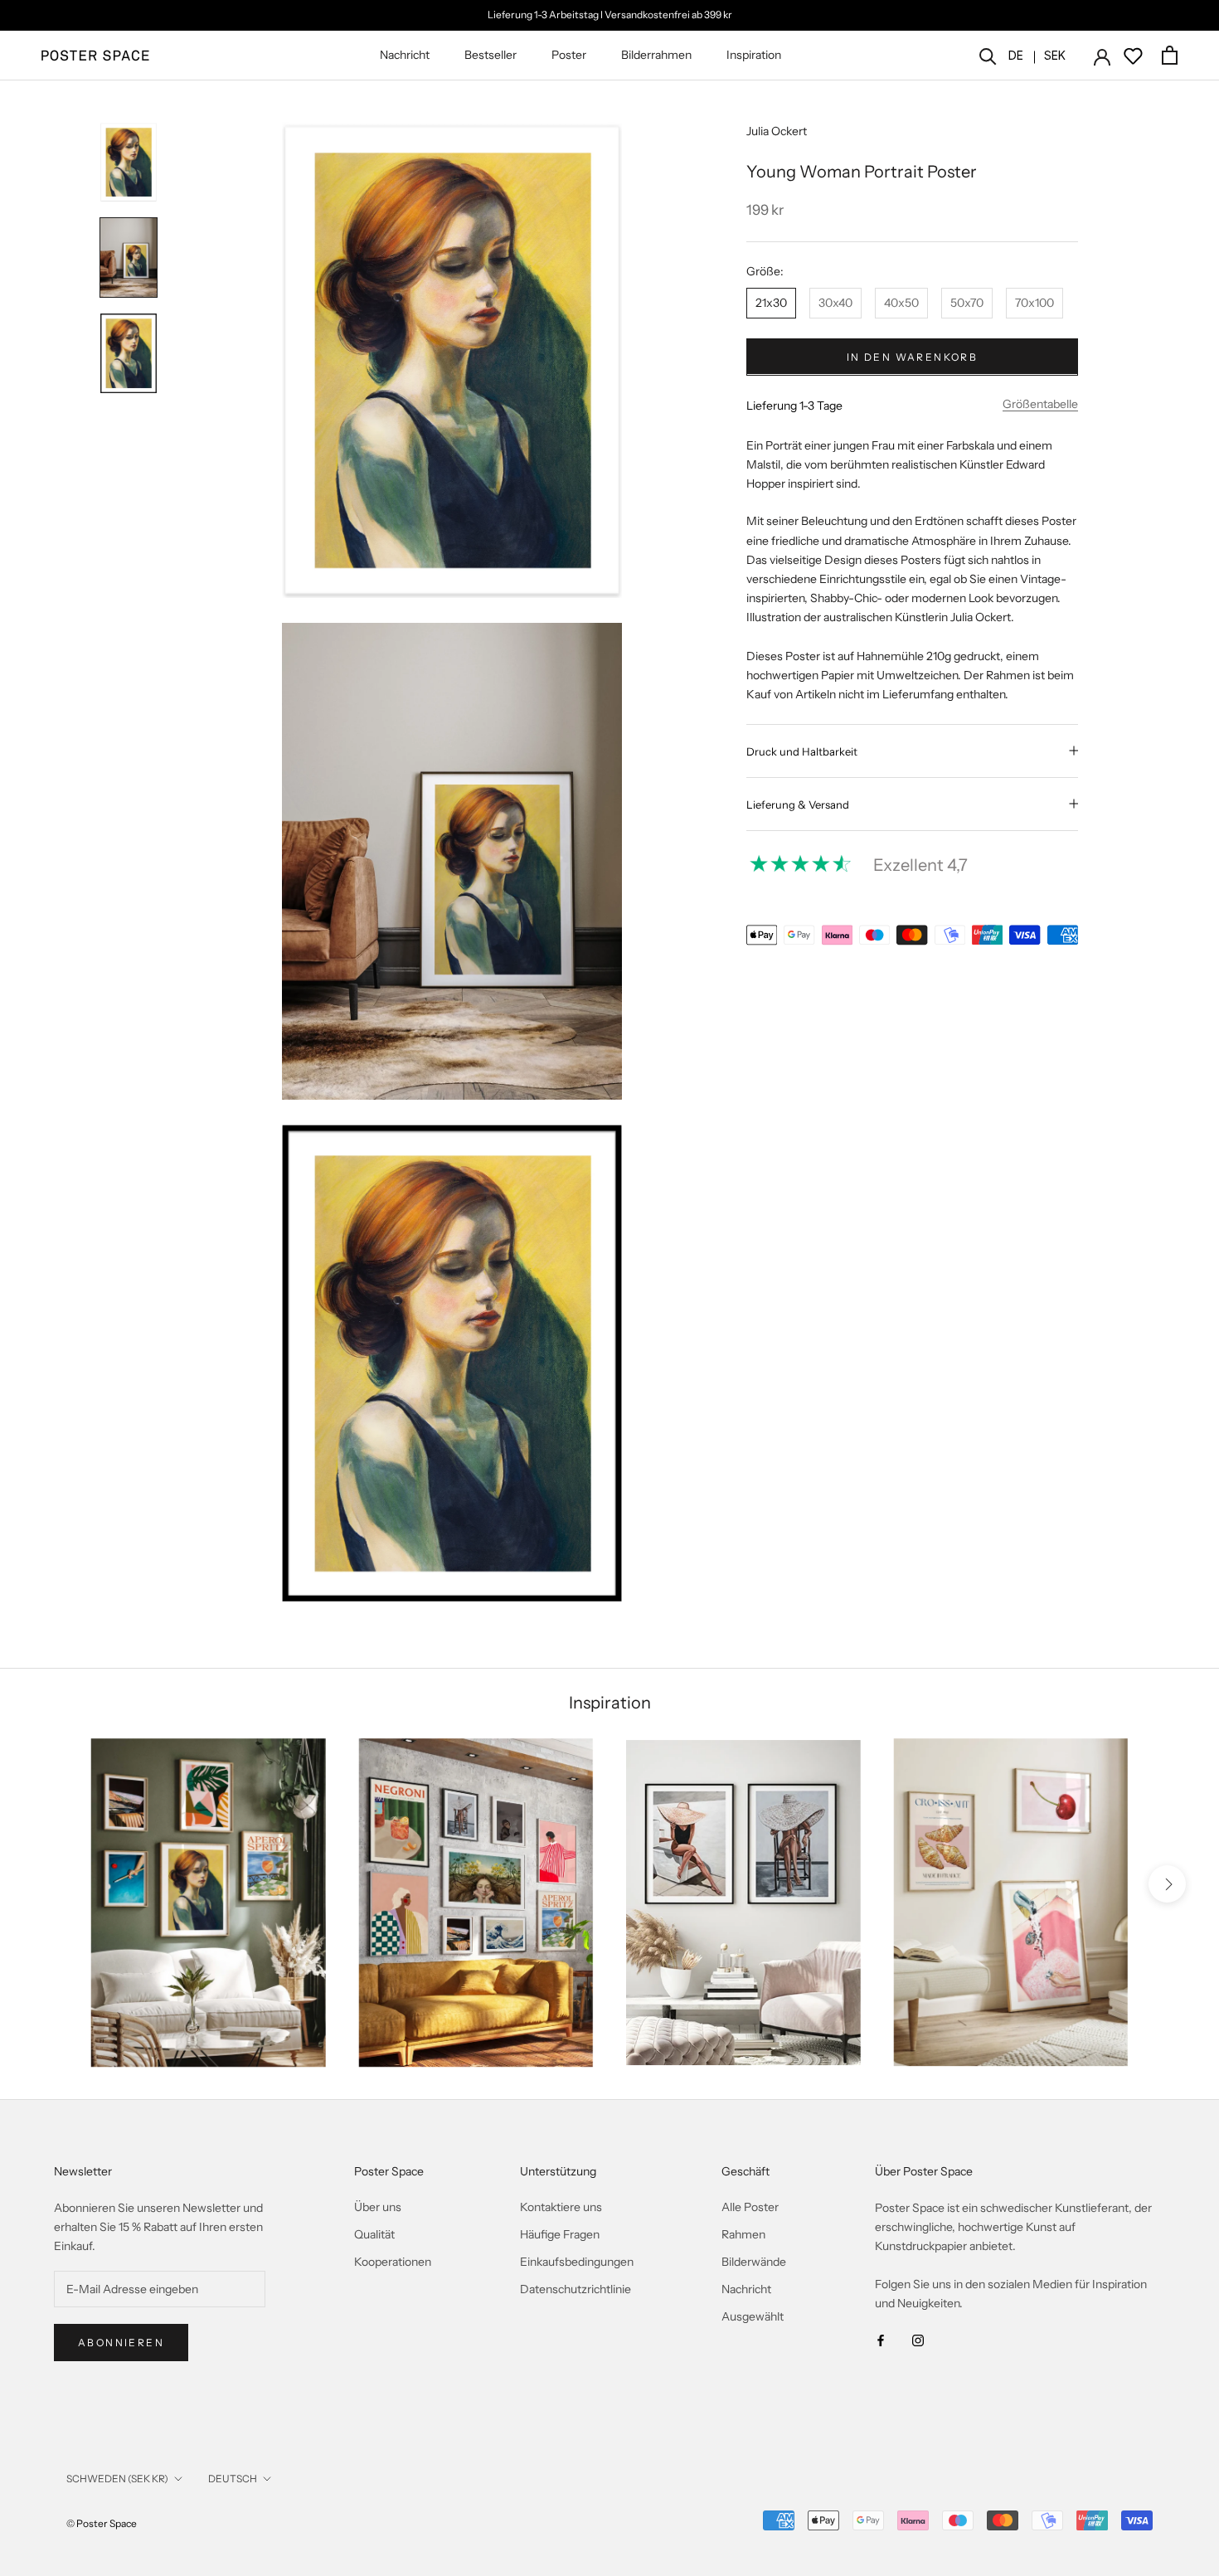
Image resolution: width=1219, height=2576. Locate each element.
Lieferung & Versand (798, 804)
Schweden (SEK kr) (117, 2479)
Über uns (378, 2207)
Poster (569, 55)
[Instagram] (918, 2339)
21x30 (771, 302)
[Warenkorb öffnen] (1170, 55)
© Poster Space (102, 2523)
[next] (1167, 1884)
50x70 (967, 302)
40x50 (901, 302)
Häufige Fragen (560, 2234)
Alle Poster (750, 2207)
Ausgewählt (753, 2316)
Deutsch (233, 2479)
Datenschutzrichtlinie (576, 2289)
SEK (1055, 55)
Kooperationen (393, 2262)
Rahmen (743, 2234)
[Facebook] (881, 2339)
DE (1016, 55)
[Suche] (988, 55)
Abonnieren (121, 2343)
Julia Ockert (777, 131)
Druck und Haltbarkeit (802, 751)
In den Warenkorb (912, 356)
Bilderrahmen (656, 55)
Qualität (374, 2234)
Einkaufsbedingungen (577, 2262)
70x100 (1034, 302)
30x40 (835, 302)
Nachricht (405, 55)
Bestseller (491, 55)
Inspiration (754, 55)
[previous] (52, 1884)
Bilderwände (754, 2262)
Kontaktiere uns (561, 2207)
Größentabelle (1040, 403)
